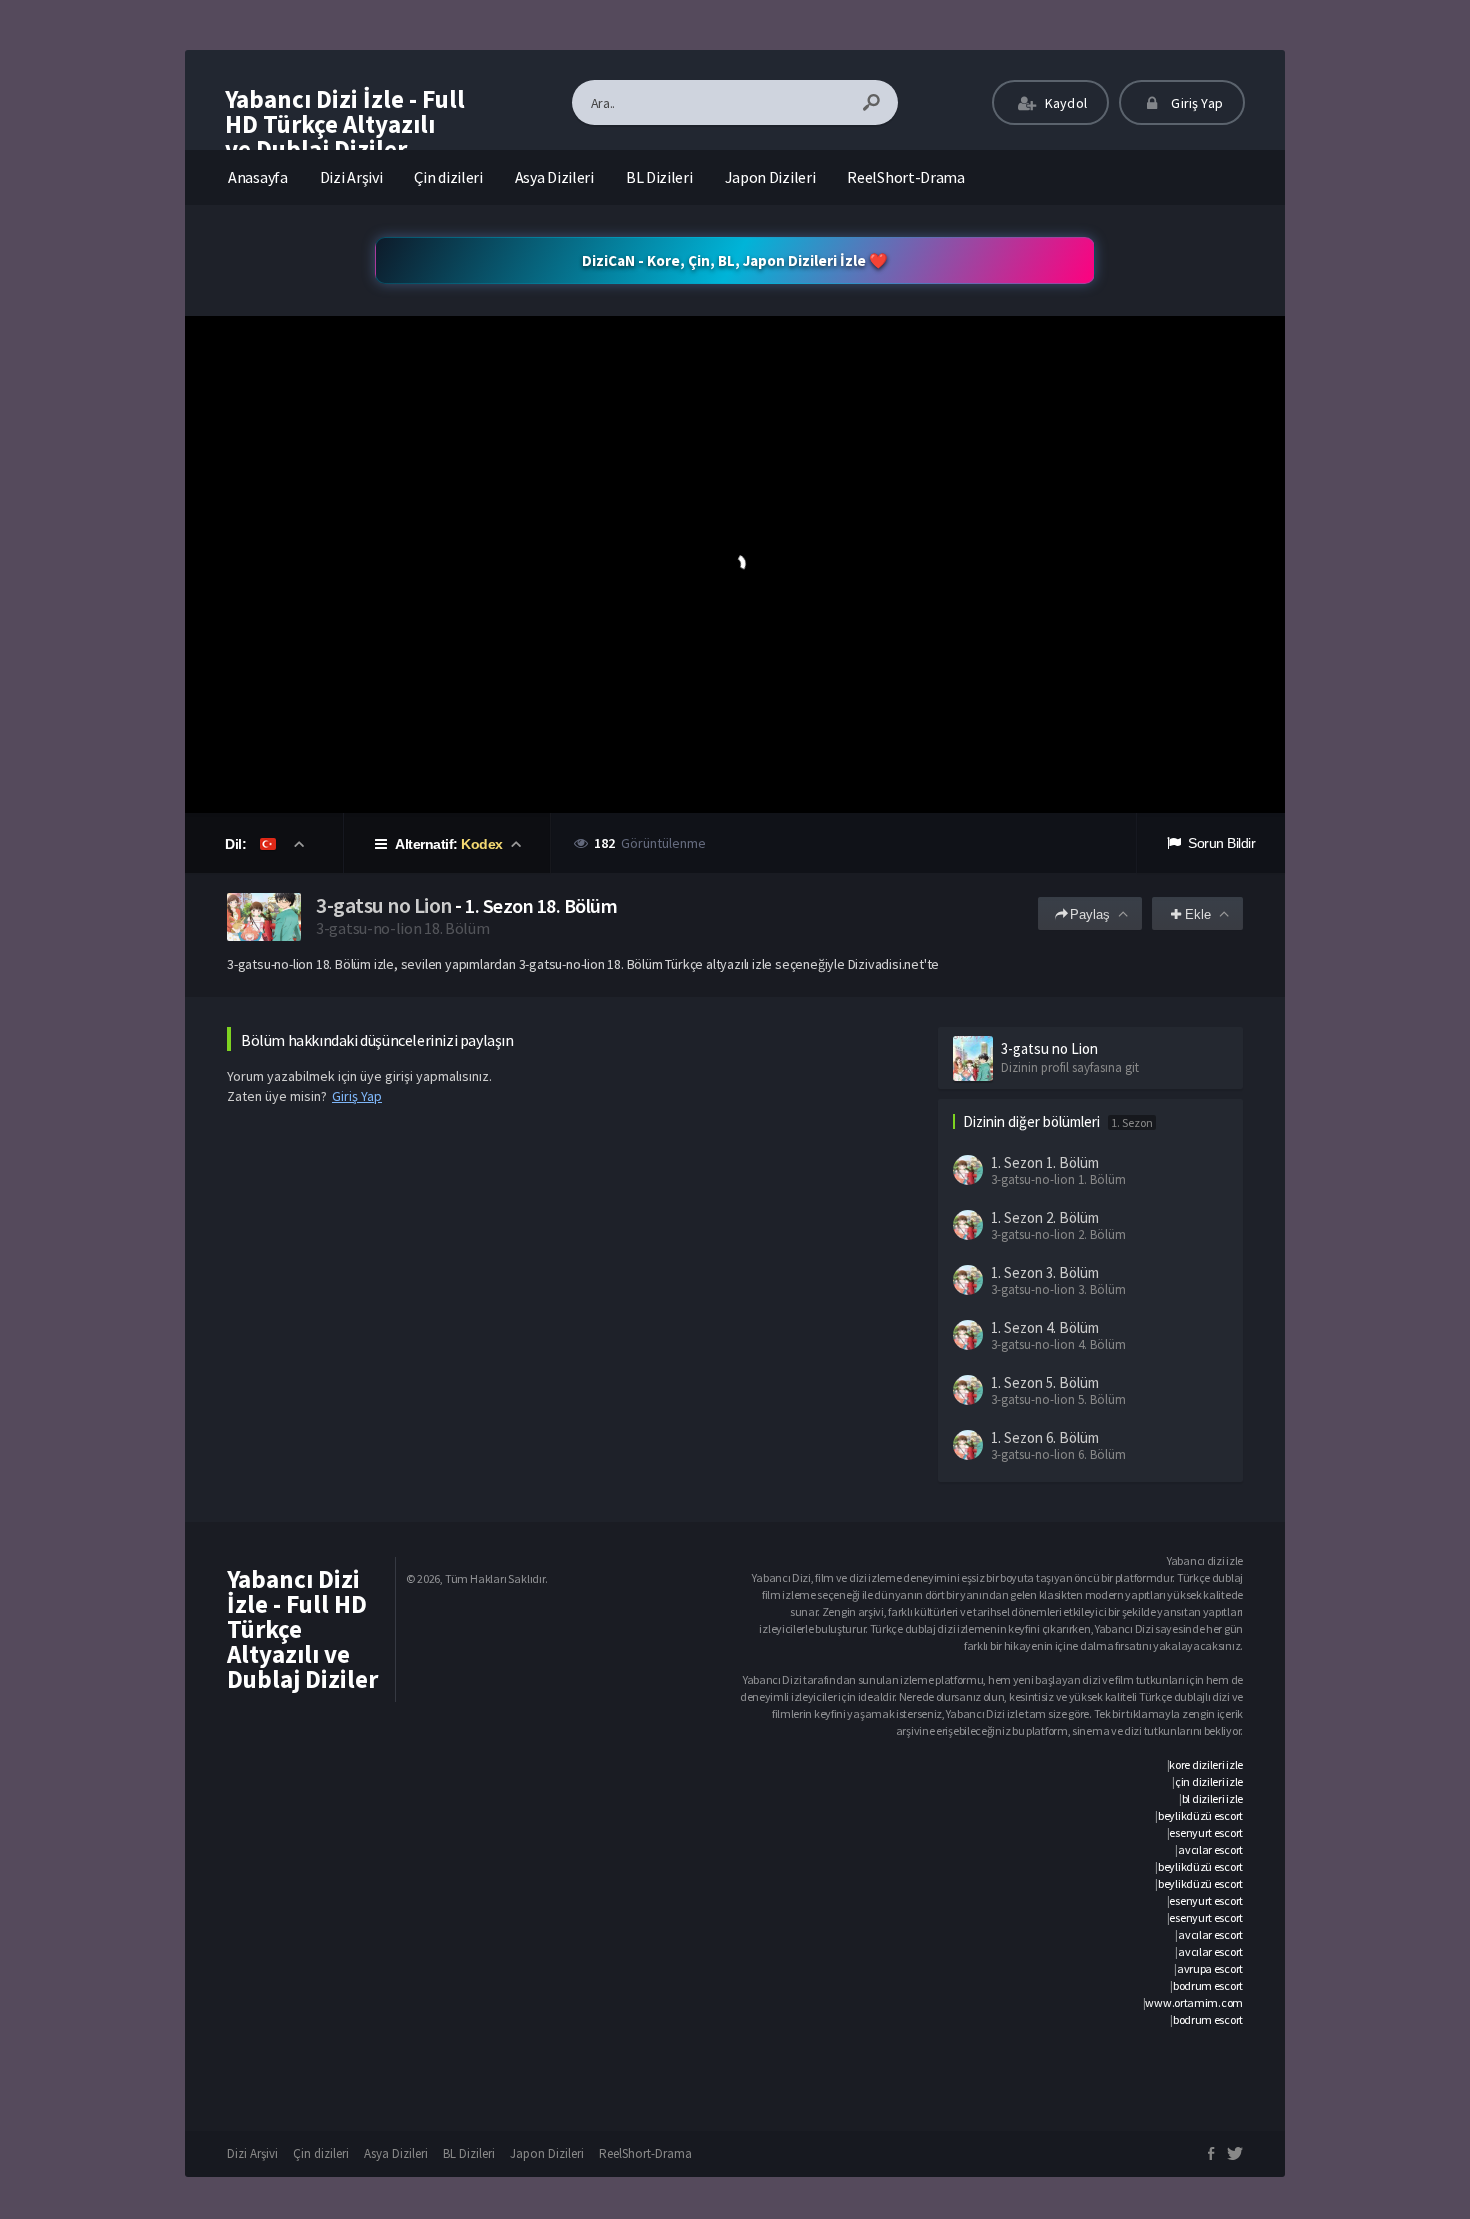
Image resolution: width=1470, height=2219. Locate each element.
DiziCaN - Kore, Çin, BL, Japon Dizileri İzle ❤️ (735, 260)
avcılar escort (1210, 1849)
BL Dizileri (659, 177)
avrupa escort (1210, 1968)
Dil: (237, 844)
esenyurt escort (1206, 1832)
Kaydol (1064, 103)
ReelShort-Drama (906, 177)
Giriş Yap (1195, 103)
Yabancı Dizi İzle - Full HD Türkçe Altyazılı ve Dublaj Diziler (345, 124)
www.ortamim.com (1194, 2002)
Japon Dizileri (770, 177)
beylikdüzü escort (1200, 1815)
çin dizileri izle (1209, 1781)
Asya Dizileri (554, 177)
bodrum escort (1208, 1985)
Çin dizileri (448, 177)
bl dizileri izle (1212, 1798)
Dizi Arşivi (351, 177)
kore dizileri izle (1206, 1764)
